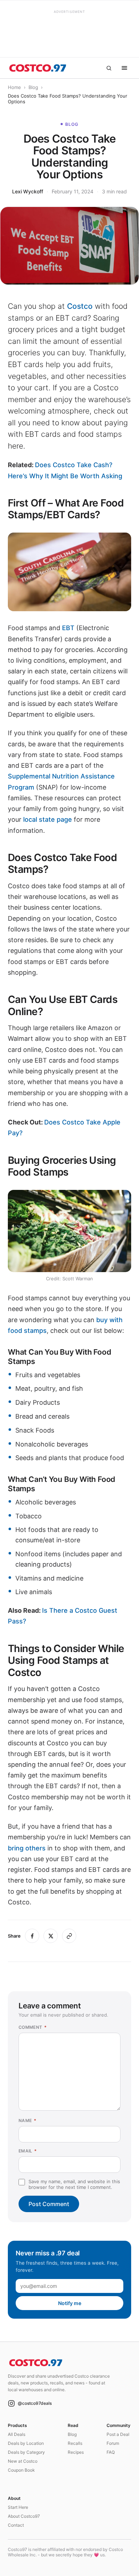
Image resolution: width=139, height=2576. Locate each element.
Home (14, 87)
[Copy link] (69, 1936)
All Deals (17, 2434)
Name (27, 2120)
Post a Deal (118, 2434)
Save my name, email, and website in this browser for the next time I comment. (74, 2184)
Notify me (70, 2303)
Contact (16, 2525)
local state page (48, 819)
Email (28, 2151)
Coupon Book (21, 2470)
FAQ (111, 2452)
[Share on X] (51, 1936)
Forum (113, 2443)
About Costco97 (24, 2516)
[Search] (109, 68)
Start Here (18, 2507)
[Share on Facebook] (32, 1936)
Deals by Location (26, 2443)
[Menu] (124, 68)
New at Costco (23, 2461)
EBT (68, 628)
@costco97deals (35, 2403)
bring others (27, 1848)
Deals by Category (26, 2452)
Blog (33, 87)
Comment (33, 2027)
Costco (80, 306)
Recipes (76, 2452)
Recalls (75, 2443)
